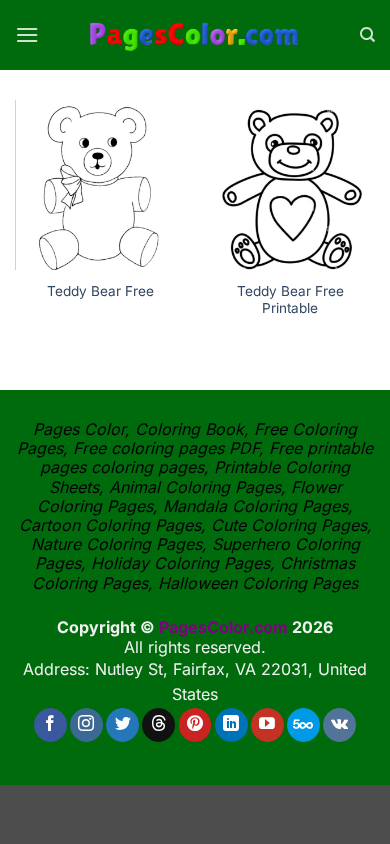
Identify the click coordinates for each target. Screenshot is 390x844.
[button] (27, 34)
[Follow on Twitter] (122, 725)
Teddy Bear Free (100, 291)
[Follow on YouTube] (267, 725)
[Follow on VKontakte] (339, 725)
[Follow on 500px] (303, 725)
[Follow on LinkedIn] (231, 725)
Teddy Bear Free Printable (290, 300)
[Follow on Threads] (158, 725)
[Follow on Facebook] (50, 725)
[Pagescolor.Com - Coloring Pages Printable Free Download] (195, 35)
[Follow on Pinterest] (195, 725)
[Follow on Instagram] (86, 725)
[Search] (367, 35)
